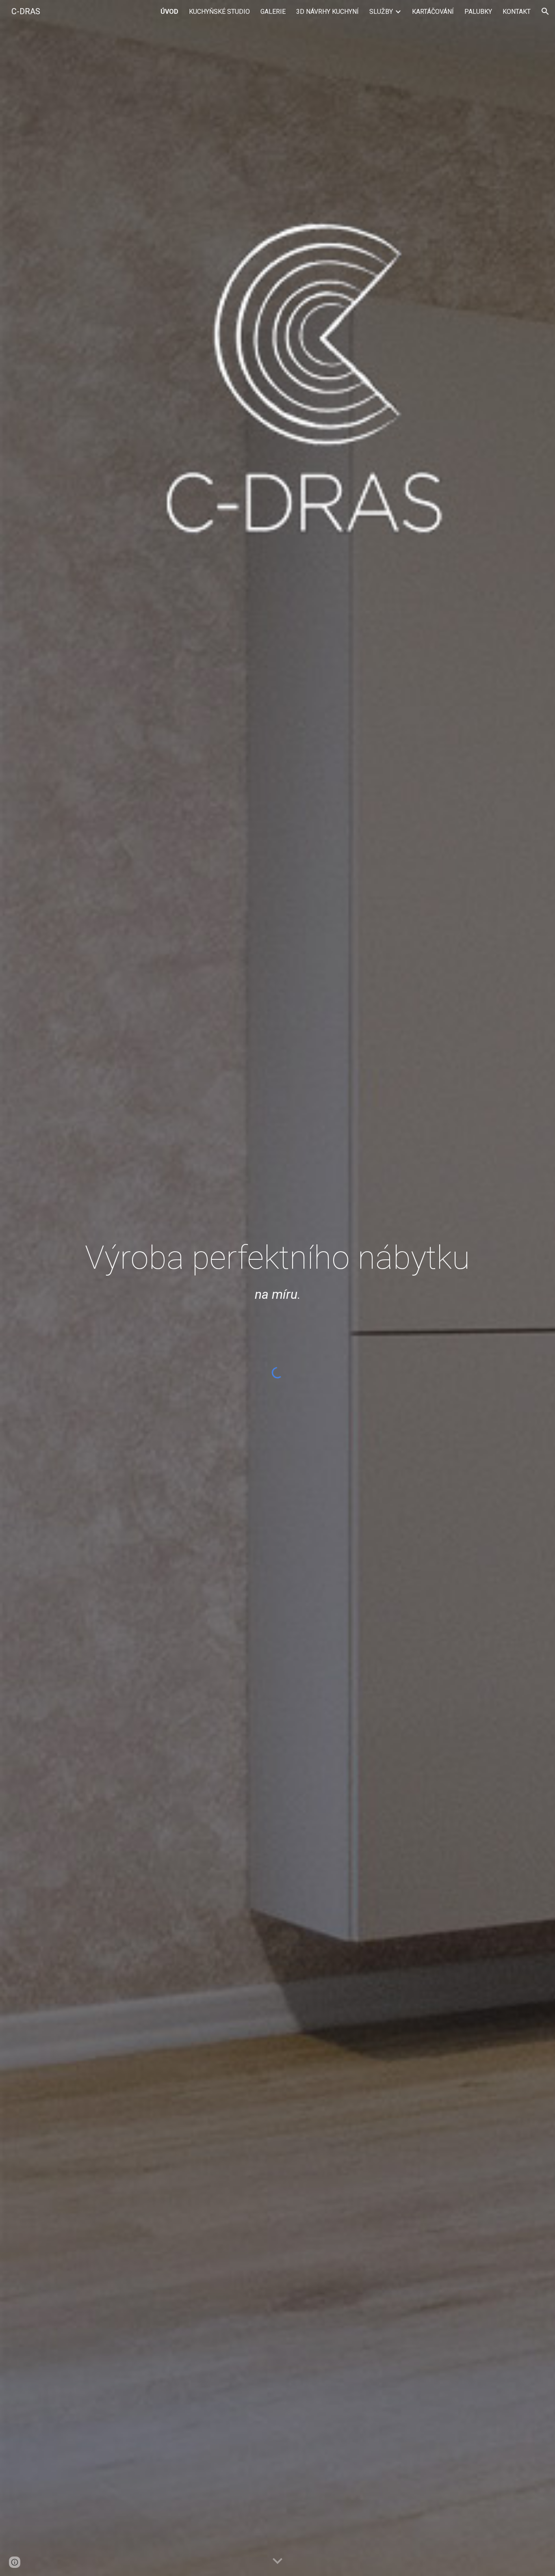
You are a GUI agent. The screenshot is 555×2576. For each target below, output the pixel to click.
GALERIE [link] (273, 12)
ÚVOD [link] (169, 12)
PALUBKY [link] (478, 12)
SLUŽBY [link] (381, 12)
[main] (277, 1227)
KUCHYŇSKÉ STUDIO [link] (219, 12)
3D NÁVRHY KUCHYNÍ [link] (327, 12)
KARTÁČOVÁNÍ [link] (433, 12)
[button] (545, 11)
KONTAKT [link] (517, 12)
